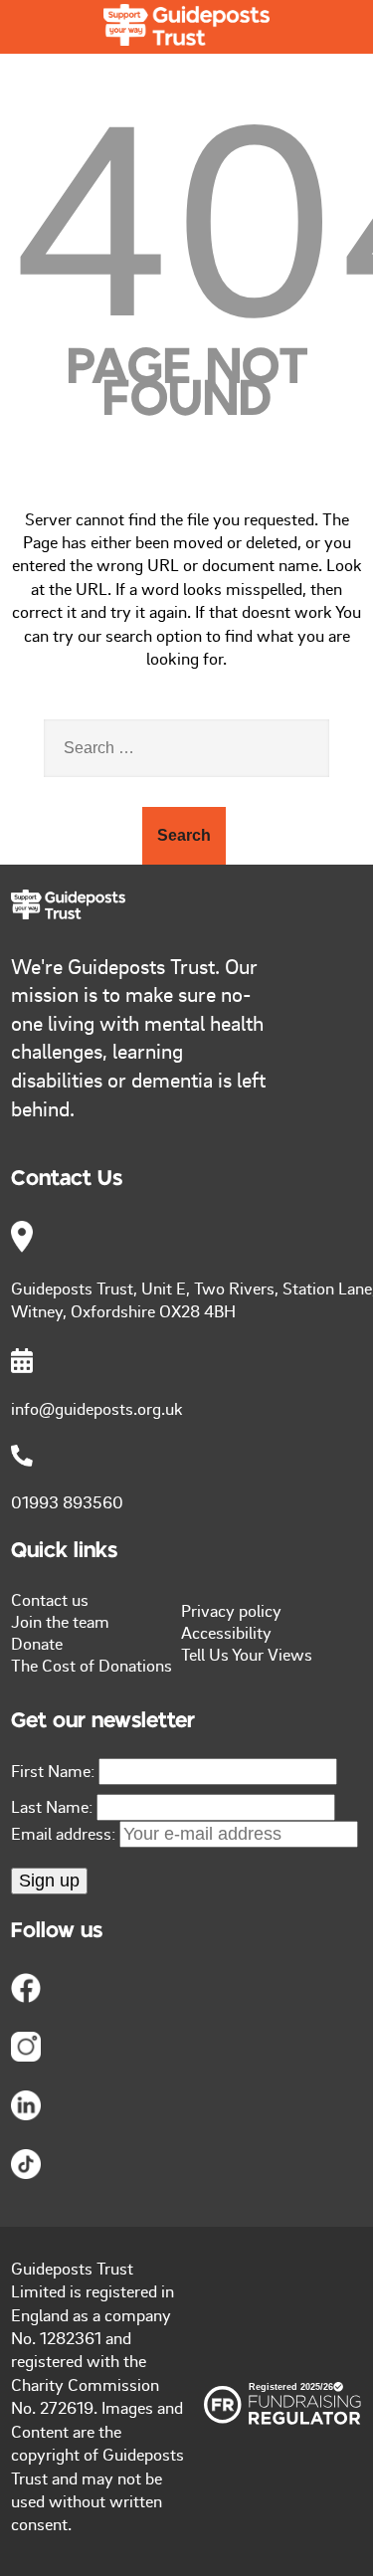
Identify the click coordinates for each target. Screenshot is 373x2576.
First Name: (53, 1770)
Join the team (60, 1621)
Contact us (50, 1599)
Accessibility (226, 1632)
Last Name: (52, 1806)
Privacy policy (231, 1610)
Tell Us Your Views (247, 1654)
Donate (37, 1643)
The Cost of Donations (92, 1665)
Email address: (65, 1833)
